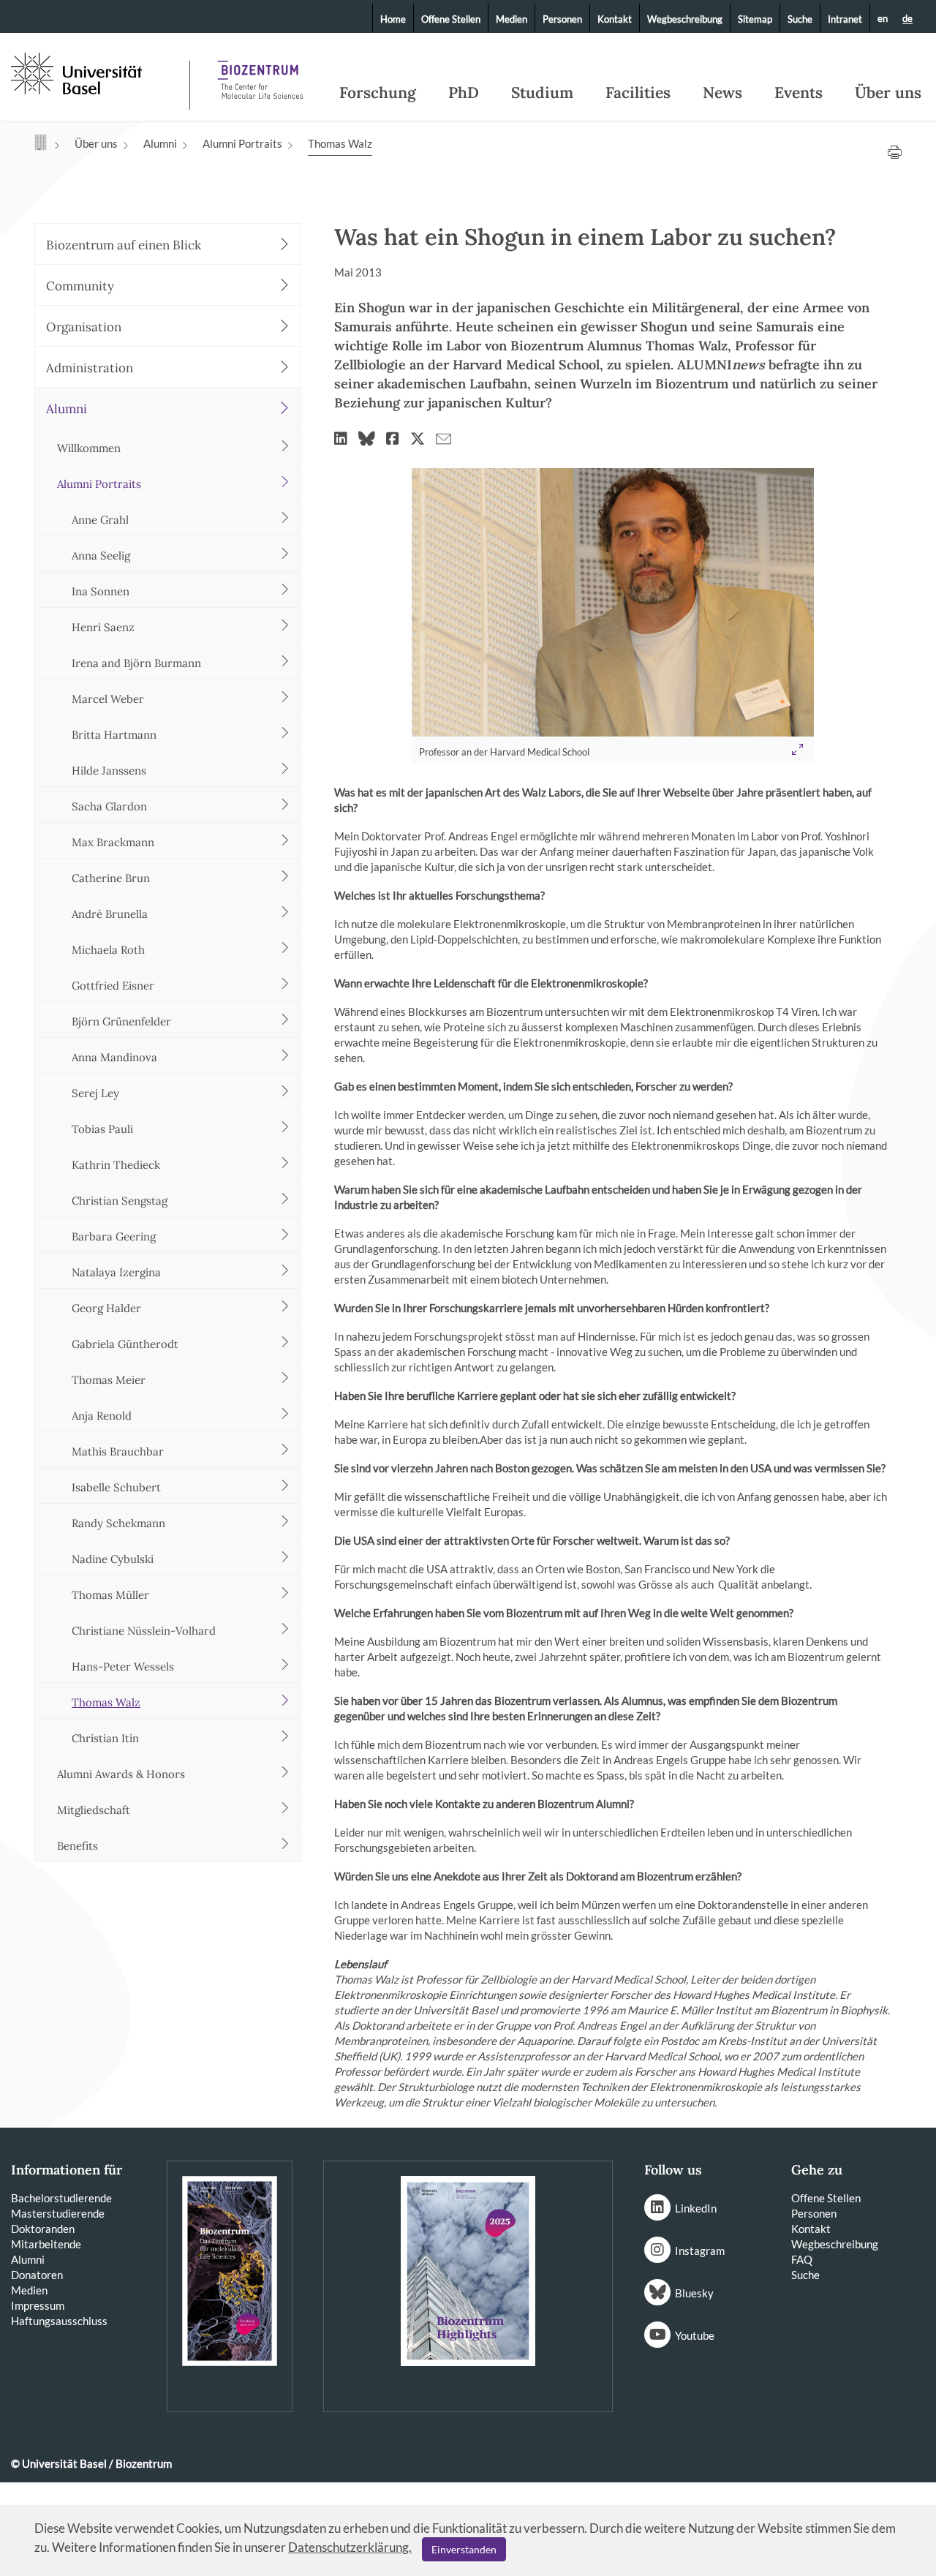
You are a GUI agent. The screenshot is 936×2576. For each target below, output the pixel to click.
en (883, 18)
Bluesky (694, 2293)
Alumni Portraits (242, 143)
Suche (800, 19)
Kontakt (615, 19)
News (722, 93)
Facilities (638, 93)
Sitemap (755, 19)
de (907, 19)
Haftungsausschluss (59, 2321)
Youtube (695, 2335)
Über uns (888, 93)
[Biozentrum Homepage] (260, 73)
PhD (464, 93)
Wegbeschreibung (685, 19)
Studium (542, 93)
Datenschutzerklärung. (350, 2547)
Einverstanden (464, 2549)
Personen (562, 19)
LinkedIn (696, 2208)
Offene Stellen (451, 19)
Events (799, 93)
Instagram (700, 2251)
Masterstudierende (58, 2213)
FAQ (802, 2259)
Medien (512, 19)
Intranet (845, 19)
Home (393, 19)
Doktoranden (43, 2229)
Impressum (38, 2305)
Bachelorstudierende (61, 2198)
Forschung (378, 93)
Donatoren (37, 2275)
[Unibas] (99, 72)
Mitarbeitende (46, 2244)
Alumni (160, 143)
